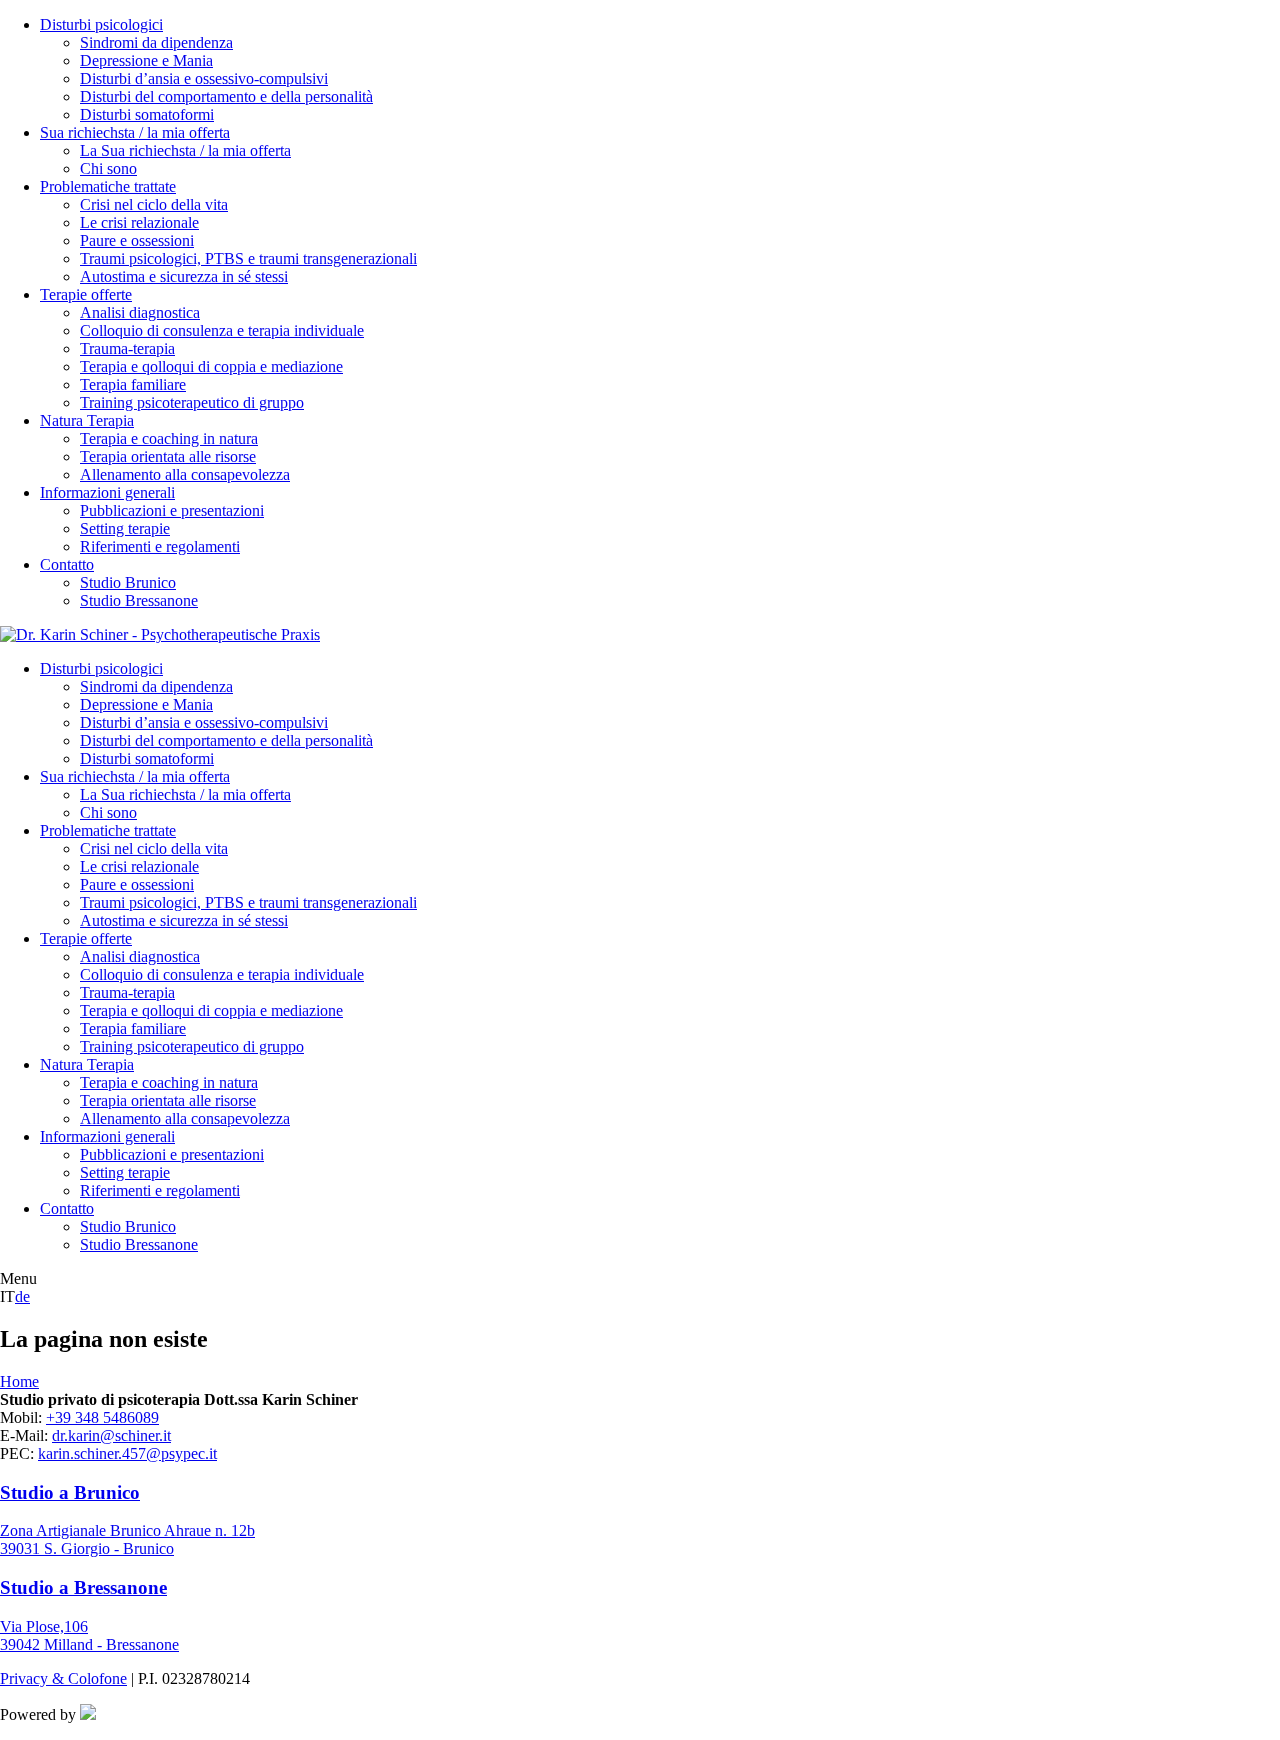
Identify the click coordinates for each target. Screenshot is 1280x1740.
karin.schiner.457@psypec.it (127, 1453)
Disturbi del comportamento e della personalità (226, 96)
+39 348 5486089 (102, 1417)
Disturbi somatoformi (147, 114)
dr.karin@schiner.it (111, 1435)
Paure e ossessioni (137, 240)
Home (19, 1381)
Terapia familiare (133, 384)
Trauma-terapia (127, 348)
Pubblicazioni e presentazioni (172, 510)
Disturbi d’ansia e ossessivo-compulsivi (204, 78)
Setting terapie (125, 528)
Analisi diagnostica (140, 312)
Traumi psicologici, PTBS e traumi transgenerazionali (248, 258)
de (22, 1296)
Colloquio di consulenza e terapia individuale (222, 330)
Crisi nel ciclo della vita (154, 204)
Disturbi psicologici (101, 24)
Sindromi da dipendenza (156, 42)
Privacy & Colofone (63, 1678)
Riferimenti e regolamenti (160, 546)
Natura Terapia (87, 420)
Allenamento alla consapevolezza (185, 474)
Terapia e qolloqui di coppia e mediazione (211, 366)
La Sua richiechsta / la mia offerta (185, 150)
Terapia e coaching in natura (169, 438)
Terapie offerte (86, 294)
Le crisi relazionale (139, 222)
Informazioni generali (107, 492)
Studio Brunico (128, 582)
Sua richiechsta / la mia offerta (135, 132)
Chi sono (108, 168)
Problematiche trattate (108, 186)
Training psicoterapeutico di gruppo (192, 402)
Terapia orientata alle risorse (168, 456)
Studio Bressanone (139, 600)
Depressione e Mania (146, 60)
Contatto (67, 564)
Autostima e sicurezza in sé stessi (184, 276)
